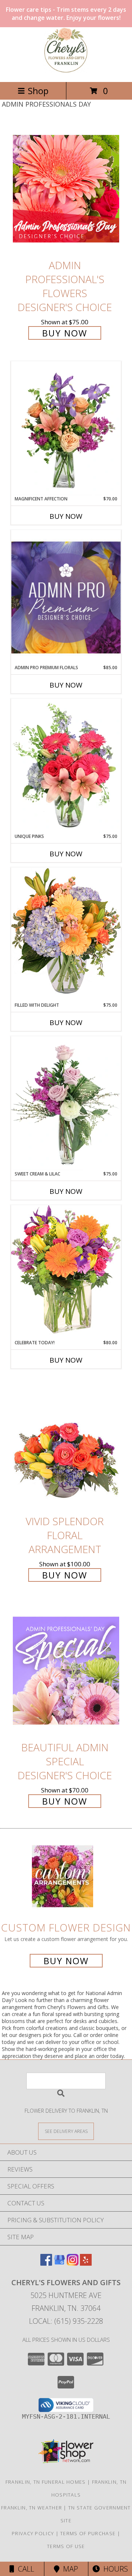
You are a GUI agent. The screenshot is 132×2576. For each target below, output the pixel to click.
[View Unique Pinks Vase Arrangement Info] (66, 766)
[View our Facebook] (46, 2263)
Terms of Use (66, 2546)
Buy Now (65, 333)
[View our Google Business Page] (59, 2263)
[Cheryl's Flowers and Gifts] (66, 71)
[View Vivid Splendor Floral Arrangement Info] (66, 1445)
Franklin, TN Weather (32, 2508)
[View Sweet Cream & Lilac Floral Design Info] (66, 1103)
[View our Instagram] (73, 2263)
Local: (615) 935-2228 (66, 2321)
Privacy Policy (33, 2533)
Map (69, 2569)
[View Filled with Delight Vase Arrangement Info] (66, 934)
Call (24, 2569)
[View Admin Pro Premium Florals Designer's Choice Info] (66, 597)
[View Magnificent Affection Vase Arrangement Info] (66, 428)
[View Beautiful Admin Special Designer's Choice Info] (66, 1671)
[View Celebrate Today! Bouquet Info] (66, 1272)
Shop (38, 91)
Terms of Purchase (88, 2533)
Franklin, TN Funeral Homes (46, 2482)
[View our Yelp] (86, 2263)
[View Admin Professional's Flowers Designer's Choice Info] (66, 188)
